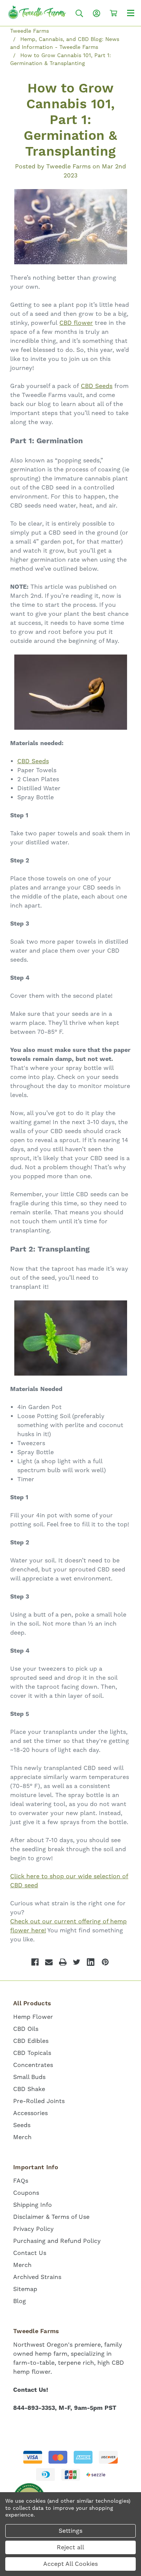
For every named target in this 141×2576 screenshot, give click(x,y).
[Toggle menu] (131, 13)
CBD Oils (26, 2029)
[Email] (49, 1962)
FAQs (21, 2181)
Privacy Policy (33, 2229)
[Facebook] (35, 1962)
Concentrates (33, 2065)
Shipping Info (33, 2205)
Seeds (22, 2125)
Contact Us (30, 2253)
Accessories (30, 2113)
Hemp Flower (33, 2017)
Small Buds (29, 2077)
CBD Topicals (32, 2053)
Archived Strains (37, 2277)
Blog (20, 2301)
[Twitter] (77, 1962)
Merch (22, 2137)
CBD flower (76, 323)
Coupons (26, 2193)
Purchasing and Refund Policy (57, 2241)
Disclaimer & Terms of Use (51, 2217)
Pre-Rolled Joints (39, 2101)
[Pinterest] (105, 1962)
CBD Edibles (31, 2041)
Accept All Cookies (70, 2564)
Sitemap (25, 2289)
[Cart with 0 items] (114, 13)
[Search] (79, 13)
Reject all (70, 2547)
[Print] (63, 1962)
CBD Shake (29, 2089)
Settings (70, 2531)
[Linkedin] (91, 1962)
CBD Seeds (97, 386)
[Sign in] (97, 13)
